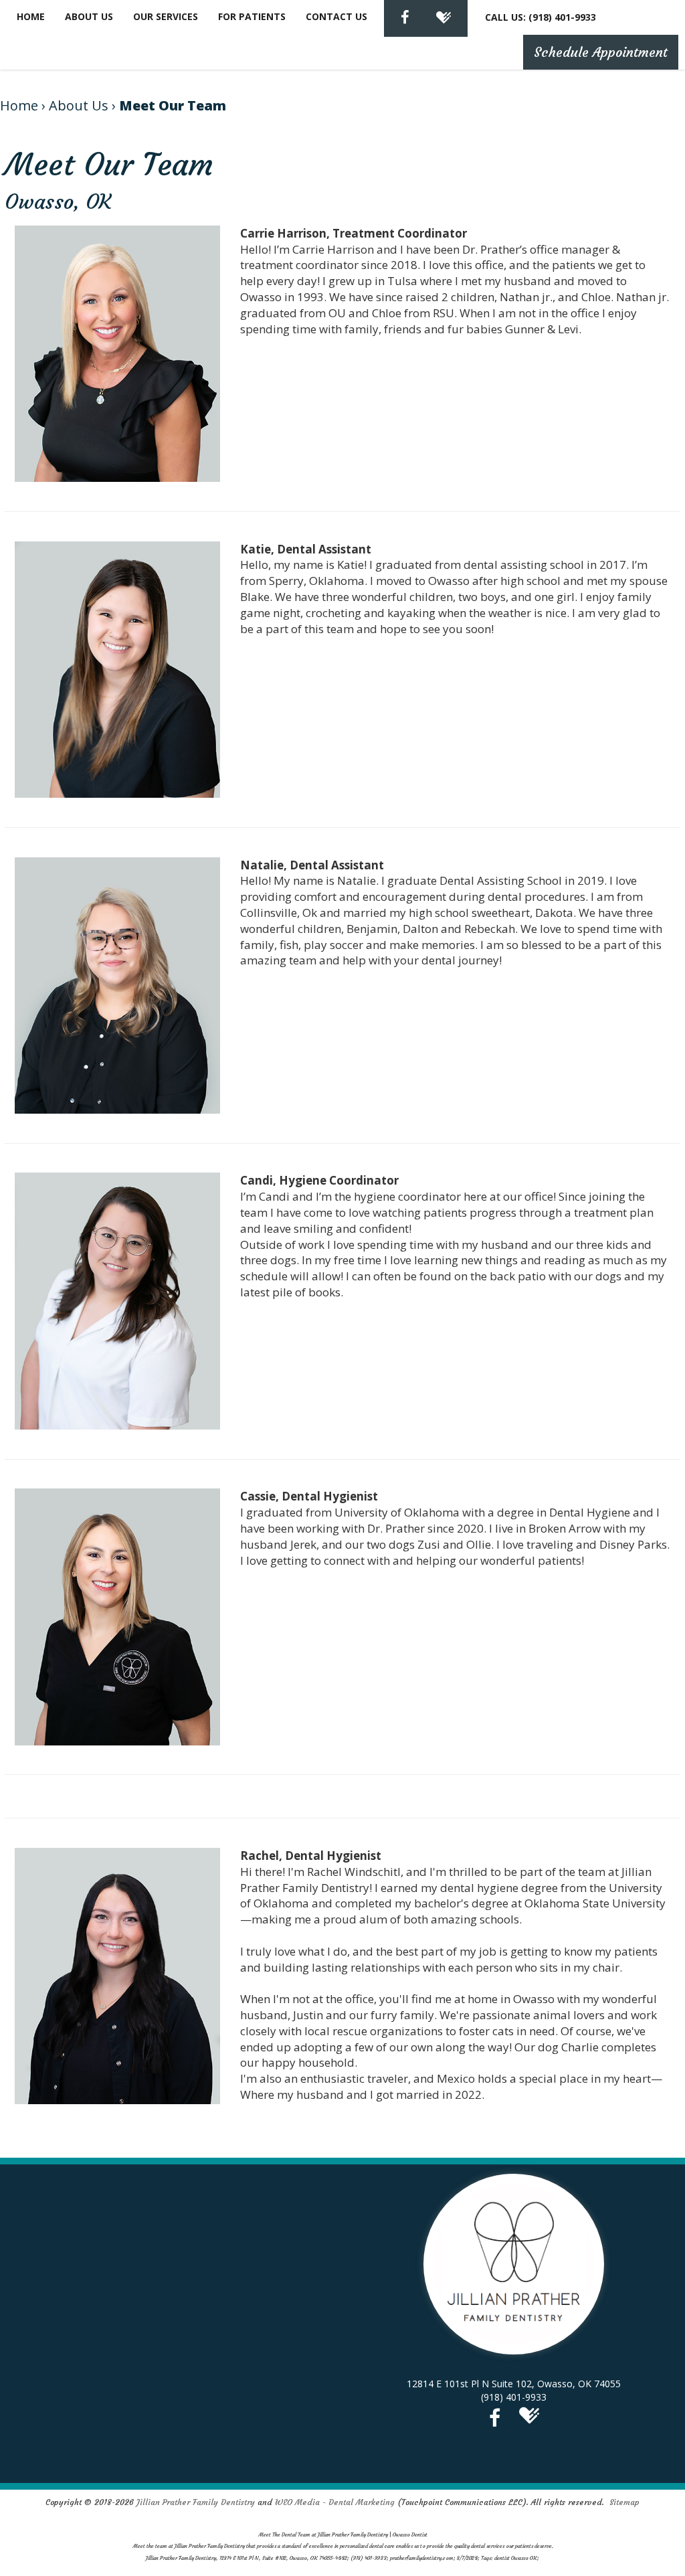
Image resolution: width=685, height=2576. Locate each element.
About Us (89, 16)
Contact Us (336, 16)
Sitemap (624, 2502)
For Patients (252, 16)
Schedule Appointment (601, 52)
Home (31, 16)
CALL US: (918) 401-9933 (541, 17)
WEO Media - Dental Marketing (335, 2502)
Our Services (166, 16)
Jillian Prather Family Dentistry (196, 2502)
